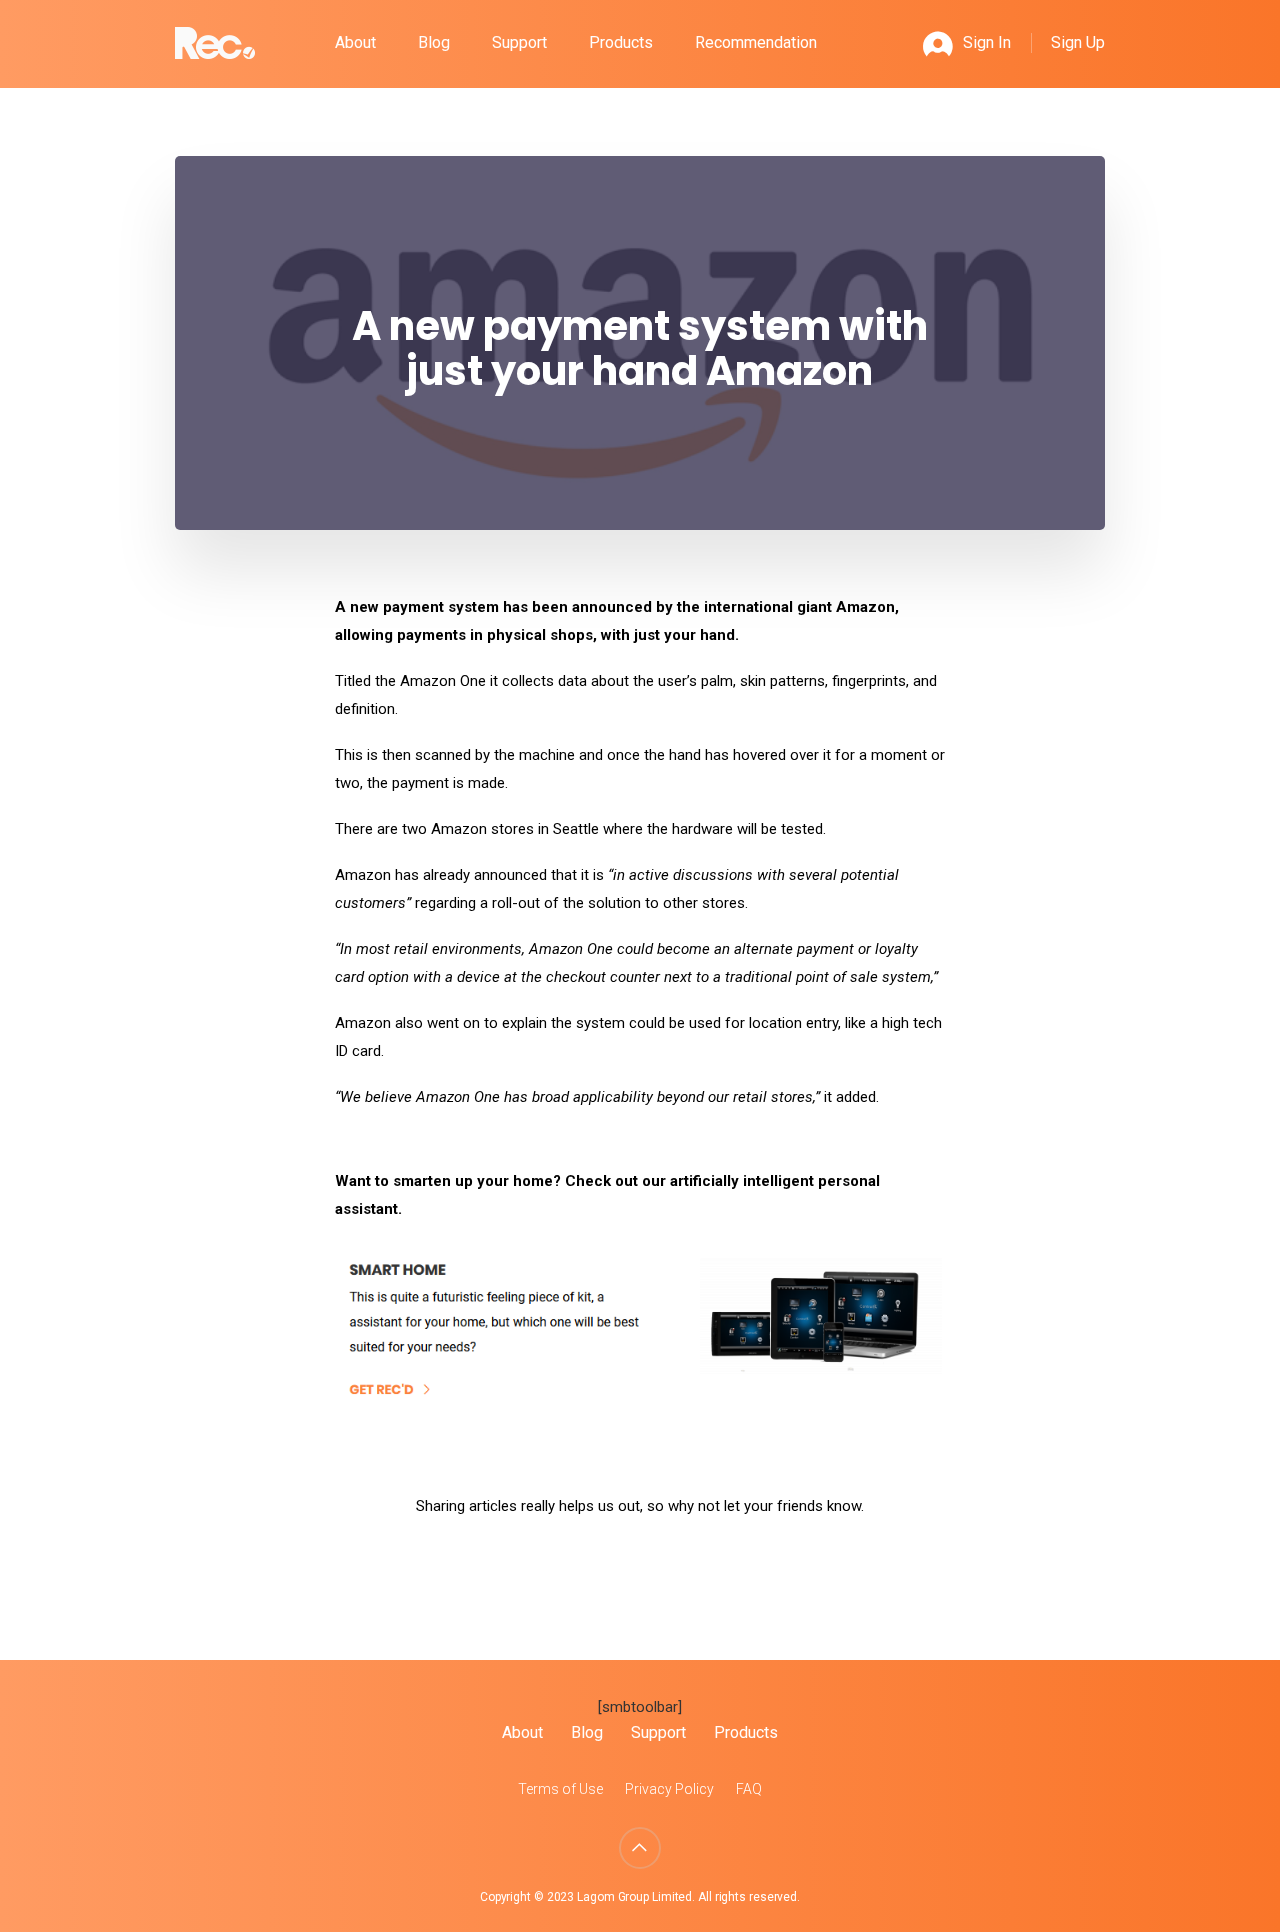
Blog (434, 42)
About (355, 42)
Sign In (987, 42)
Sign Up (1078, 42)
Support (519, 42)
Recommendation (756, 42)
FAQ (749, 1789)
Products (621, 42)
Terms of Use (560, 1789)
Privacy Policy (669, 1789)
